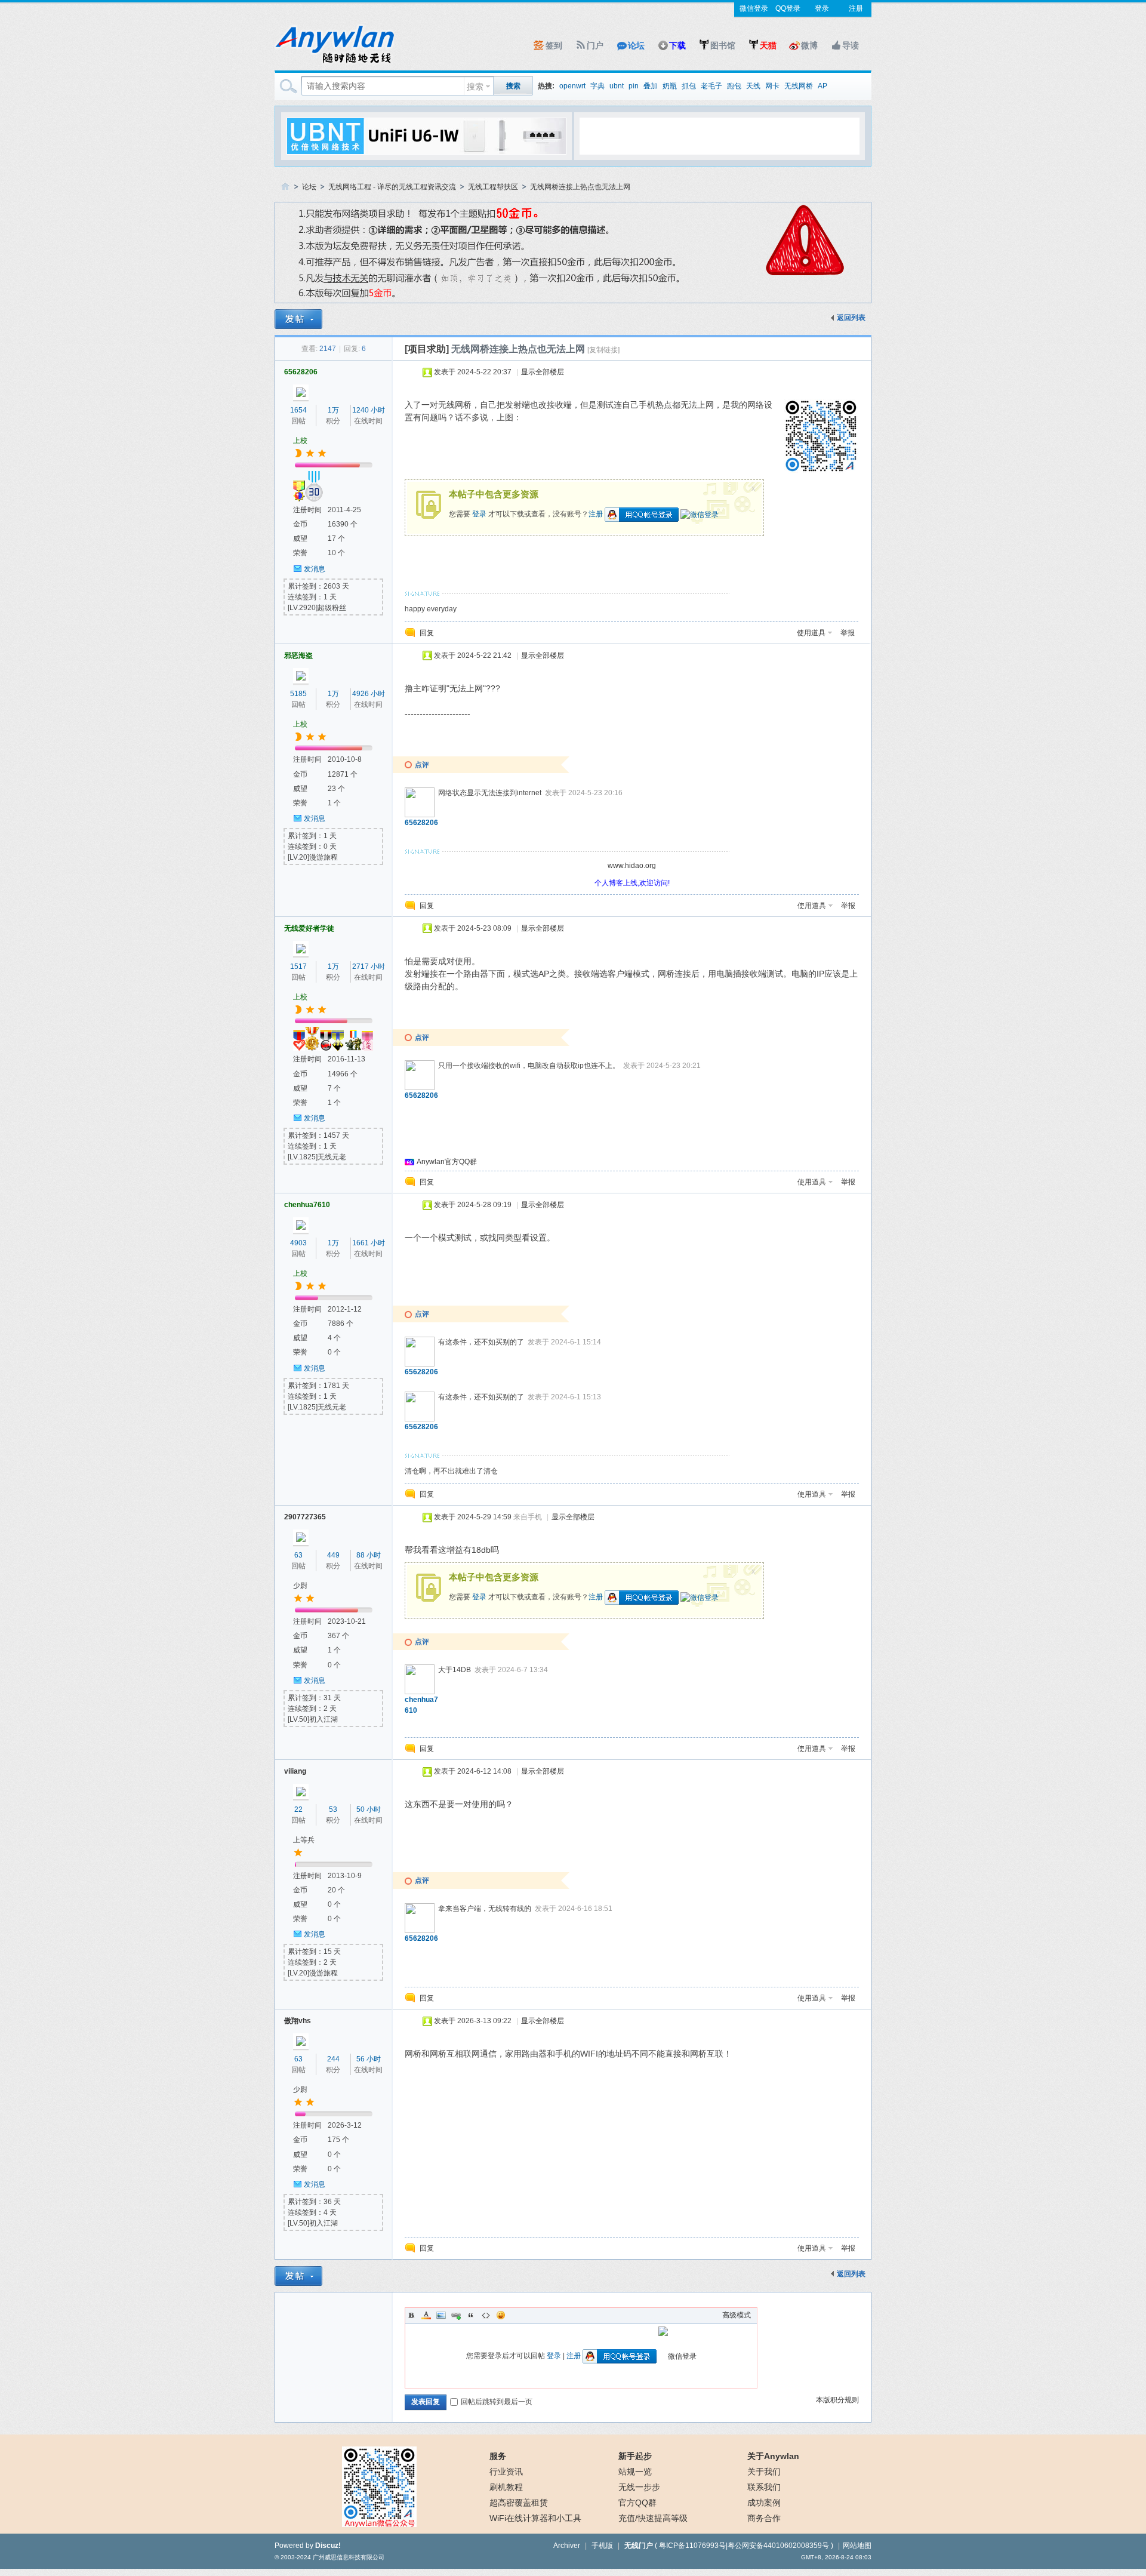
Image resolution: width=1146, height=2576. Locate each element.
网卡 (772, 86)
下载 (677, 45)
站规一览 (635, 2472)
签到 (554, 45)
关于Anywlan (773, 2456)
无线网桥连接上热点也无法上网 (580, 187)
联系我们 (764, 2487)
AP (822, 86)
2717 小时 (369, 967)
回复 (427, 633)
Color (426, 2315)
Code (486, 2315)
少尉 (300, 1586)
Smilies (501, 2315)
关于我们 (764, 2472)
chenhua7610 (307, 1205)
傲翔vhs (298, 2021)
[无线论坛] (334, 63)
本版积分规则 (837, 2400)
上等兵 (304, 1840)
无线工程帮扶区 (493, 187)
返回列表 (851, 318)
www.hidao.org (632, 866)
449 (333, 1555)
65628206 (301, 372)
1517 (298, 967)
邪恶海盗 (298, 655)
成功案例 (764, 2503)
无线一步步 (639, 2487)
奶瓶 (670, 86)
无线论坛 (285, 187)
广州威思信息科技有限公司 (349, 2557)
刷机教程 (506, 2487)
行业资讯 (506, 2472)
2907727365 (305, 1517)
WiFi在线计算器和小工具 (535, 2518)
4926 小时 (369, 694)
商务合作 (764, 2518)
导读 (851, 45)
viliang (295, 1771)
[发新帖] (298, 319)
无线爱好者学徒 (309, 928)
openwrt (572, 86)
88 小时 (369, 1555)
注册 (856, 8)
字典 (597, 86)
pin (634, 86)
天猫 (768, 45)
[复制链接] (603, 350)
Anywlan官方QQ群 (447, 1162)
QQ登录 (788, 8)
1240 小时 (369, 410)
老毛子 (711, 86)
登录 (822, 8)
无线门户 (639, 2546)
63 (298, 1555)
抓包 (689, 86)
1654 (298, 410)
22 (298, 1809)
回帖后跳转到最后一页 (497, 2402)
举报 (848, 633)
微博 (809, 45)
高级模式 (737, 2315)
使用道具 (811, 633)
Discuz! (328, 2546)
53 (333, 1809)
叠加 (651, 86)
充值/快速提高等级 (653, 2518)
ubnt (617, 86)
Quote (471, 2315)
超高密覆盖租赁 (519, 2503)
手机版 (602, 2546)
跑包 (734, 86)
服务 (498, 2456)
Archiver (567, 2546)
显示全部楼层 (543, 372)
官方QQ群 (637, 2503)
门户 (595, 45)
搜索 (475, 87)
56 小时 (369, 2059)
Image (441, 2315)
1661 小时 (369, 1243)
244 (333, 2059)
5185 (298, 694)
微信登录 (754, 8)
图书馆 (723, 45)
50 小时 (369, 1809)
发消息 (315, 569)
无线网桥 (799, 86)
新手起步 (635, 2456)
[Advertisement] (719, 136)
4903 (298, 1243)
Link (456, 2315)
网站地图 (857, 2546)
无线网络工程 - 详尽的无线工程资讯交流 (392, 187)
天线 (753, 86)
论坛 (636, 45)
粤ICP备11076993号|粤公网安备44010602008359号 (744, 2546)
